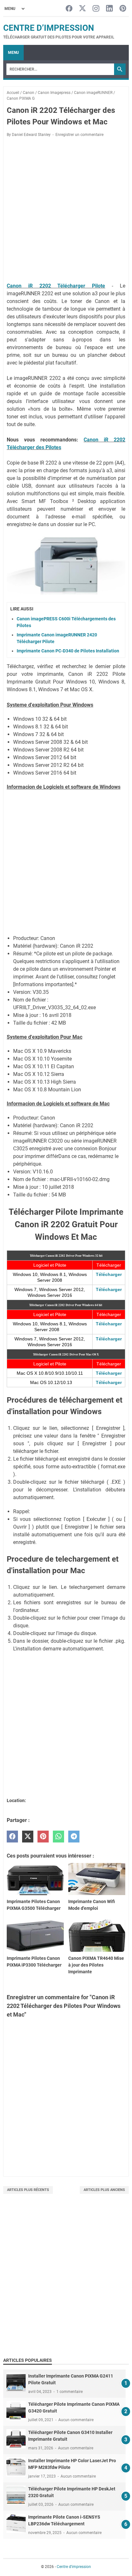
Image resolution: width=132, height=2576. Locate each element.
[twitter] (28, 1837)
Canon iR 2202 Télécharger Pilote (56, 286)
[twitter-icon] (82, 9)
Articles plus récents (28, 2190)
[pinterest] (43, 1837)
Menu (13, 53)
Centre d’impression (49, 28)
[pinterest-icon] (123, 9)
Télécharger (109, 1274)
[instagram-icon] (96, 9)
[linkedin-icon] (109, 9)
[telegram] (74, 1837)
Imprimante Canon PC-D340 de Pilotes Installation (68, 651)
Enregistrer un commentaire (79, 135)
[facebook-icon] (69, 9)
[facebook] (12, 1837)
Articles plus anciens (104, 2190)
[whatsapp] (58, 1837)
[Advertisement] (66, 2282)
